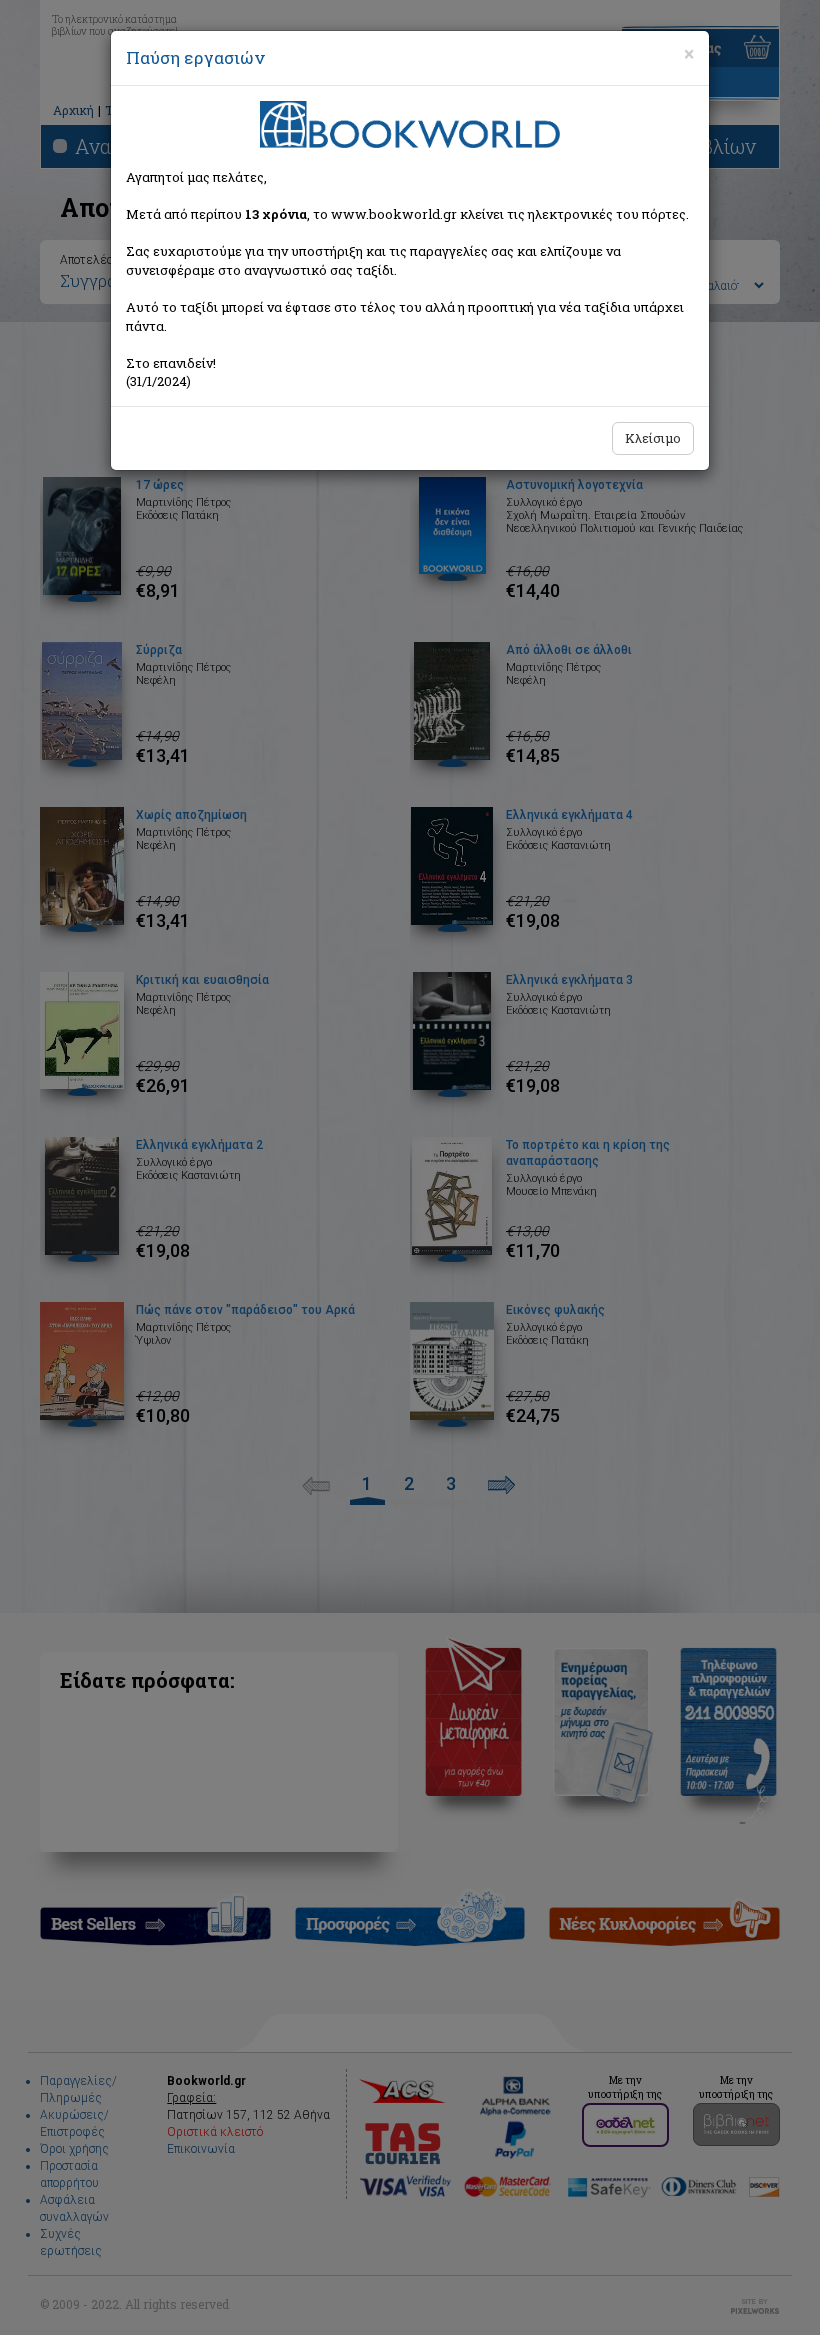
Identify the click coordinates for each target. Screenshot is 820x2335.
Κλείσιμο (653, 438)
